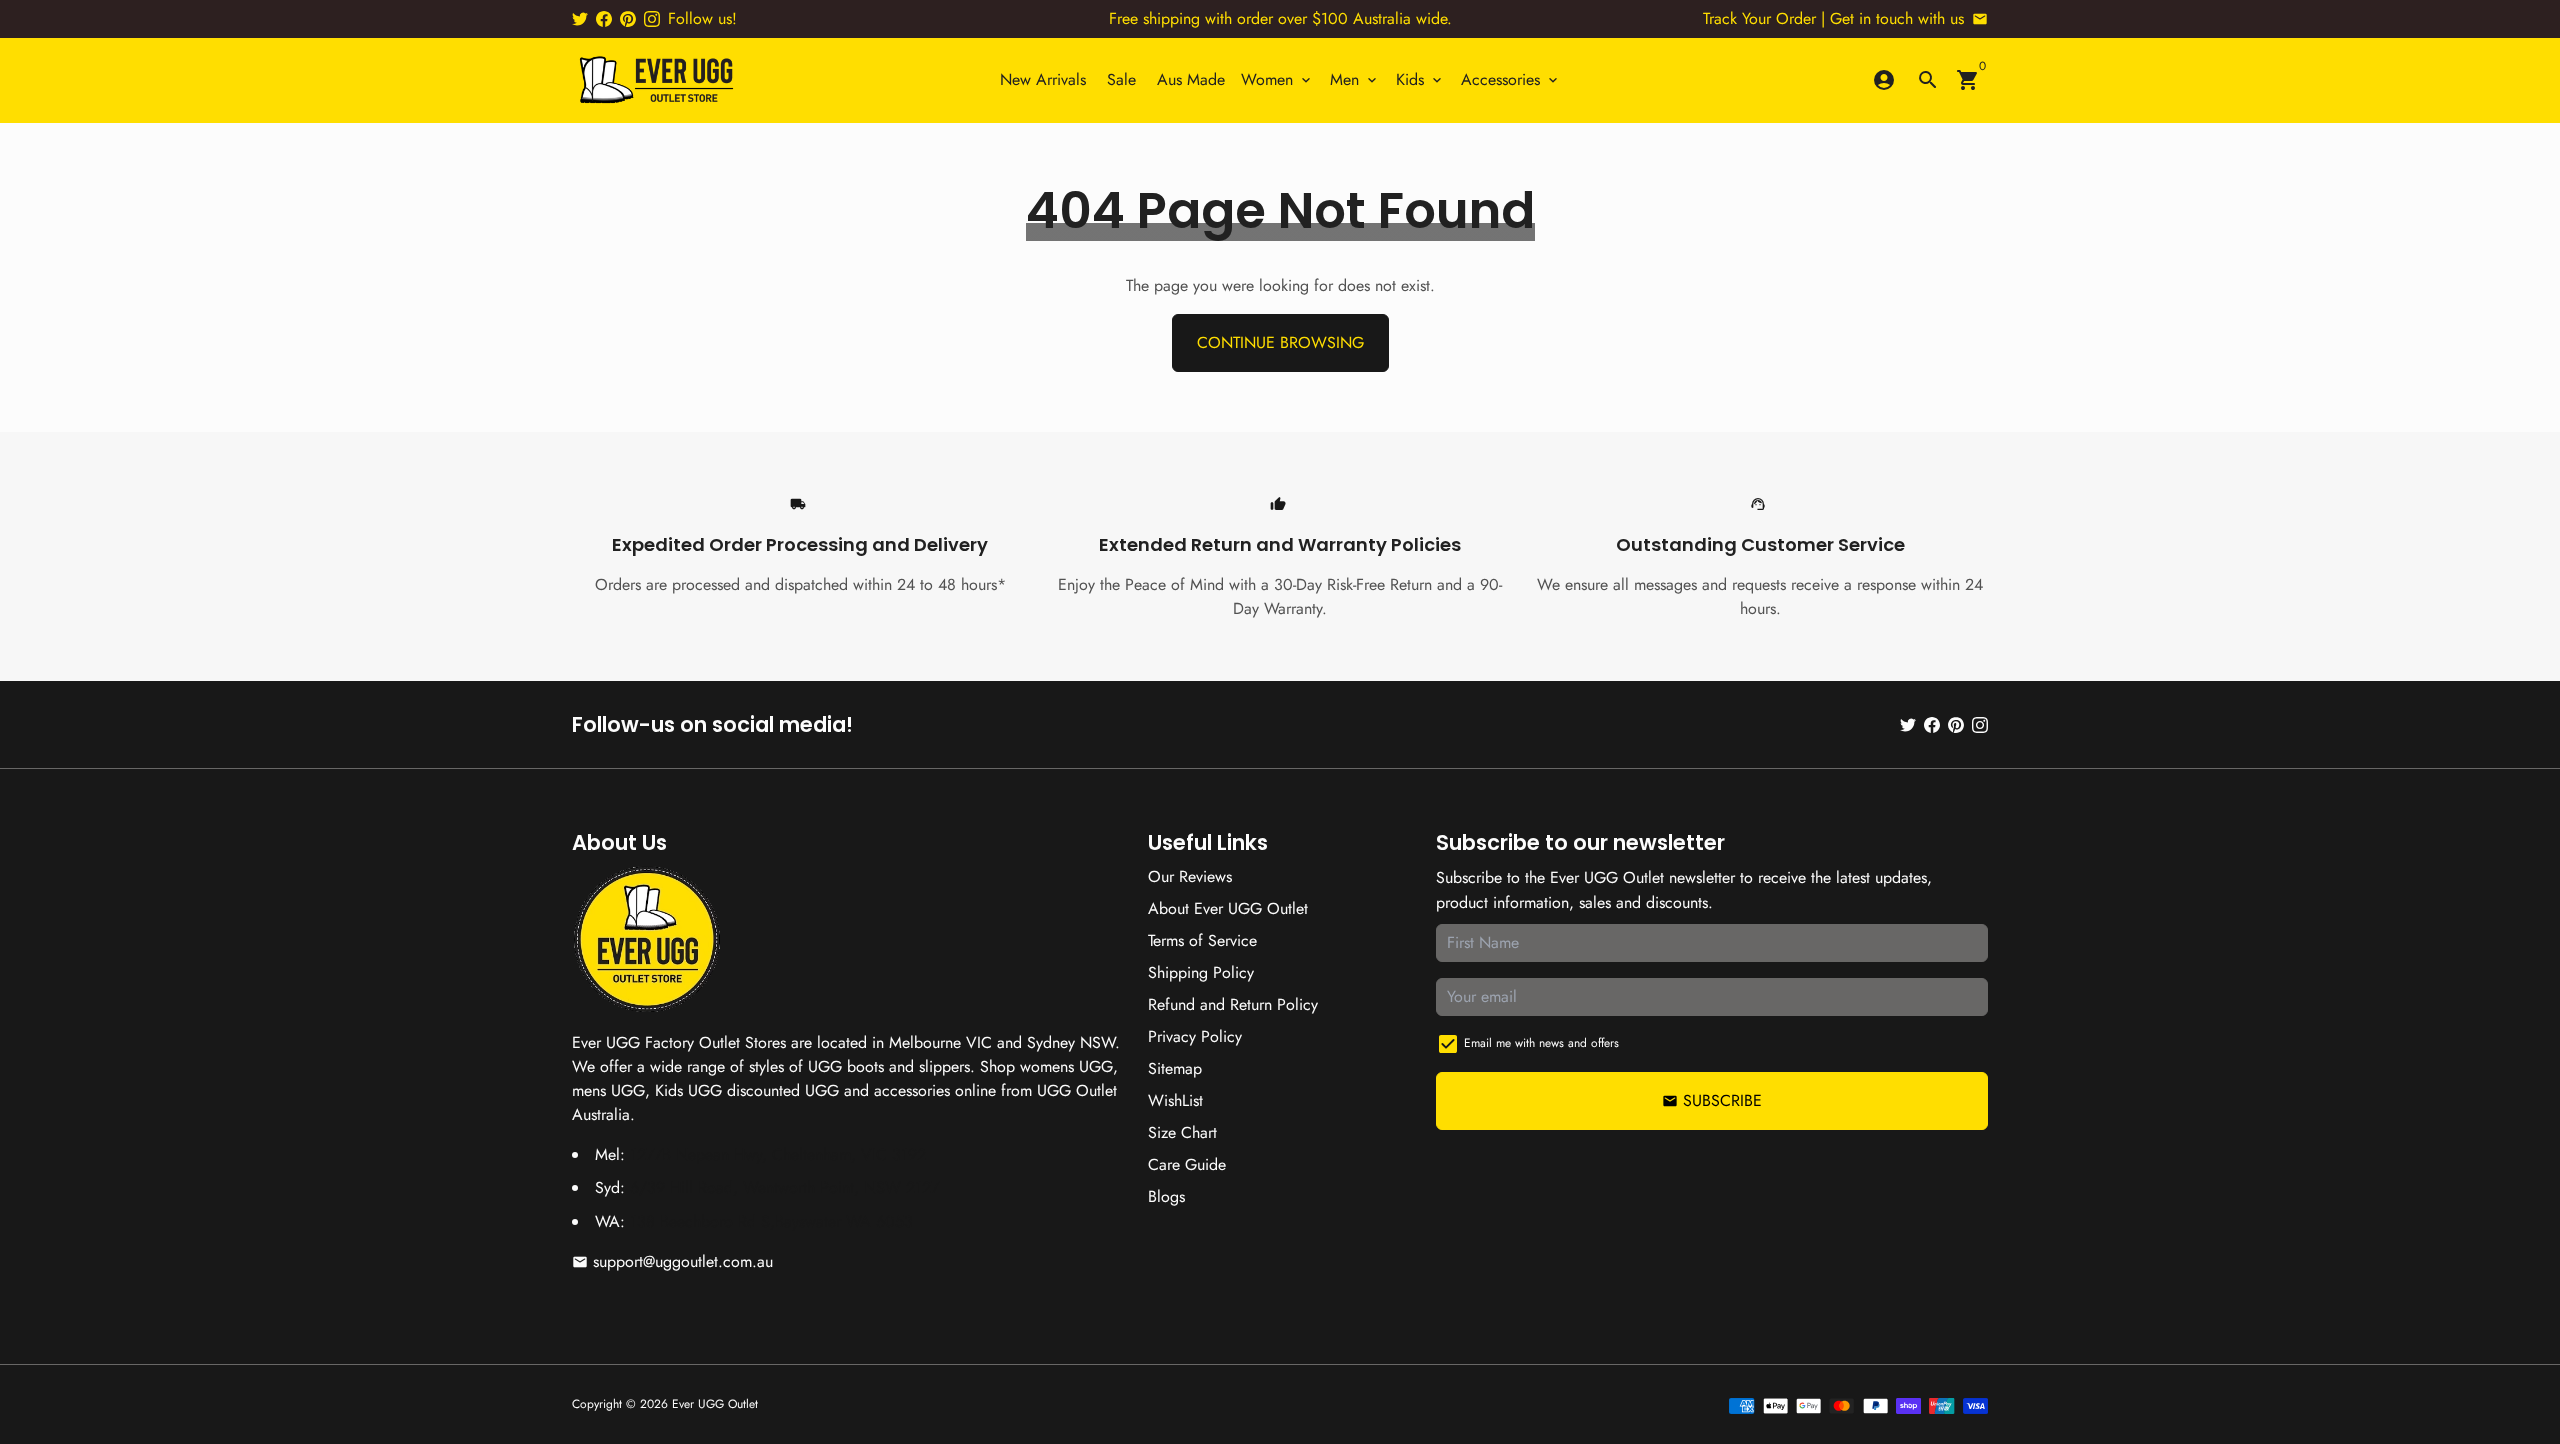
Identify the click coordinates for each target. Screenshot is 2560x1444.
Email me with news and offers (1541, 1043)
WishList (1175, 1100)
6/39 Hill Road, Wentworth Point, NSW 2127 (784, 1187)
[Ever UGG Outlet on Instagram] (652, 18)
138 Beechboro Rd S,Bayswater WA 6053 (771, 1221)
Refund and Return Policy (1233, 1004)
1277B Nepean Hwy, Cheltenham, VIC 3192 (778, 1154)
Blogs (1166, 1196)
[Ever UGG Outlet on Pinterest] (628, 18)
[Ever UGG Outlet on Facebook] (604, 18)
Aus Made (1191, 79)
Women (1277, 79)
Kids (1420, 79)
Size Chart (1182, 1132)
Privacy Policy (1195, 1036)
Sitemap (1175, 1068)
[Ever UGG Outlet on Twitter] (580, 18)
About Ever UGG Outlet (1228, 908)
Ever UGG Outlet (715, 1404)
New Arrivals (1043, 79)
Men (1355, 79)
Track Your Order (1759, 18)
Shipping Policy (1201, 972)
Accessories (1511, 79)
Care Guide (1187, 1164)
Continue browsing (1280, 342)
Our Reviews (1190, 876)
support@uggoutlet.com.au (672, 1261)
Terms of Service (1202, 940)
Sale (1121, 79)
